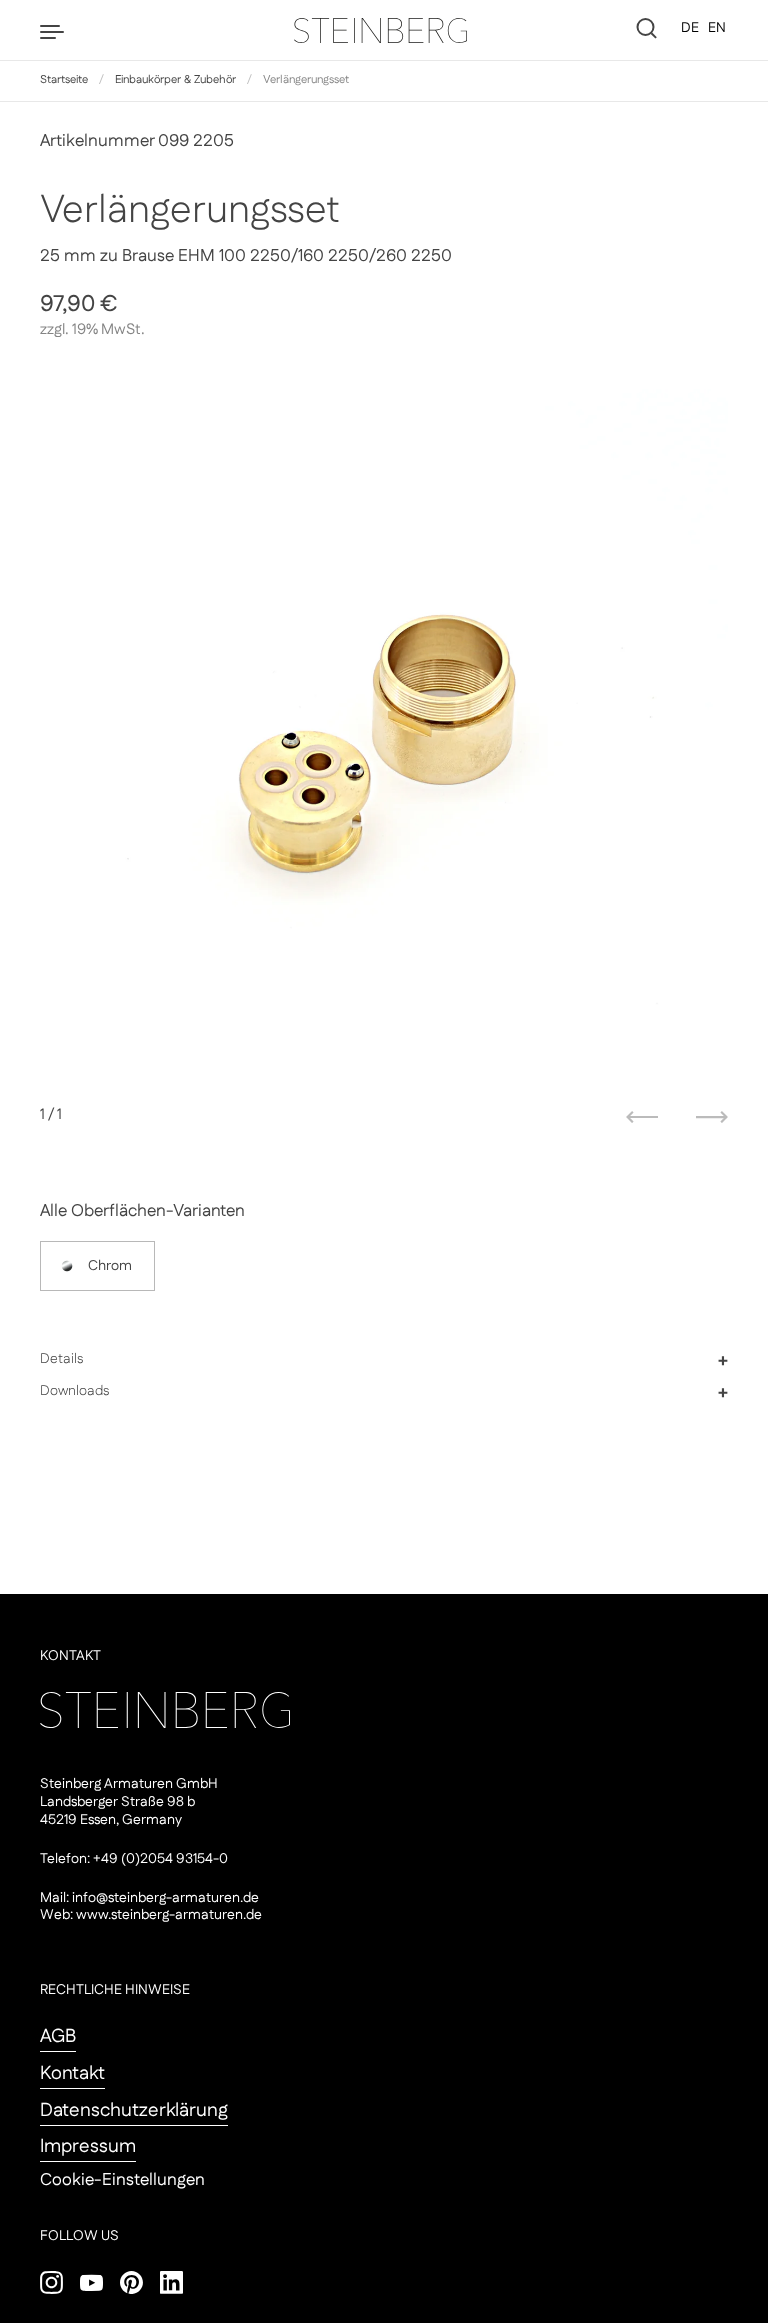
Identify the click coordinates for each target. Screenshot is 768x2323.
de (690, 28)
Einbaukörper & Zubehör (175, 80)
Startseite (64, 80)
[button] (384, 1360)
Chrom (110, 1266)
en (717, 28)
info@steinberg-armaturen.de (165, 1898)
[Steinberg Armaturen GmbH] (384, 30)
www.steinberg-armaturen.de (169, 1915)
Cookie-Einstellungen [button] (122, 2180)
